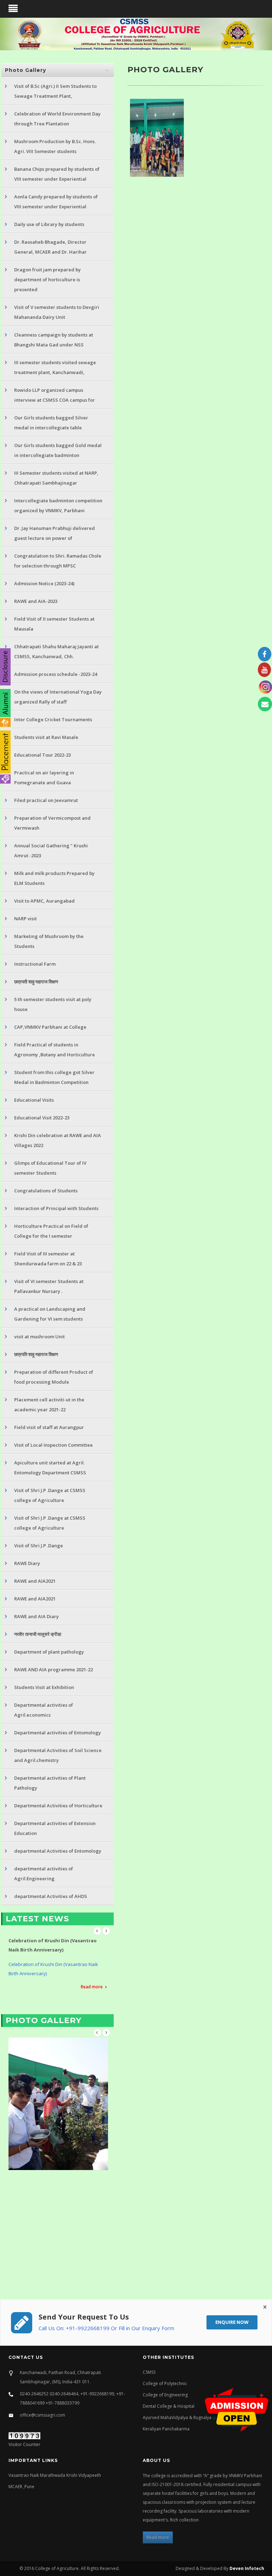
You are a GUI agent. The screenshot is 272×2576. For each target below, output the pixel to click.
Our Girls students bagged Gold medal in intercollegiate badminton (58, 450)
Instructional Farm (35, 964)
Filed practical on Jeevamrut (46, 800)
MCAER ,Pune (21, 2487)
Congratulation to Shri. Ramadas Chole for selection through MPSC (58, 561)
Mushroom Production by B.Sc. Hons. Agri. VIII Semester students (55, 146)
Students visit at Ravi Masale (46, 737)
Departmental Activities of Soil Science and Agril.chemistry (58, 1755)
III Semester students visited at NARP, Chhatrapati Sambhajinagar (56, 478)
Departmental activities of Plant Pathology (50, 1783)
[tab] (58, 70)
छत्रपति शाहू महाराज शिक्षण (36, 1354)
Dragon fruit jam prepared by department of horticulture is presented (47, 279)
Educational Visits (34, 1100)
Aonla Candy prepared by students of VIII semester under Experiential (56, 202)
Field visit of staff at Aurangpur (49, 1427)
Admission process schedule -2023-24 (56, 674)
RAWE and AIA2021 (35, 1581)
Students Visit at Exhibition (44, 1687)
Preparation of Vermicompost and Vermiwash (52, 823)
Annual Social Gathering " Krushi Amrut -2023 (51, 851)
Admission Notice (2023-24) (44, 583)
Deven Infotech (246, 2568)
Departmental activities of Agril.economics (44, 1710)
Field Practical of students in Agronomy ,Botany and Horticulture (55, 1050)
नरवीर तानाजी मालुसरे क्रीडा (38, 1634)
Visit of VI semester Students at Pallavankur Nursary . (49, 1286)
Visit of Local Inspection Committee (53, 1445)
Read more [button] (158, 2537)
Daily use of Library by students (49, 224)
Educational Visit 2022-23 (42, 1118)
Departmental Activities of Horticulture (58, 1806)
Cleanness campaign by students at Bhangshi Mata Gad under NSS (54, 340)
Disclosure (5, 667)
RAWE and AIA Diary (36, 1616)
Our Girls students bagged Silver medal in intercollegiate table (51, 423)
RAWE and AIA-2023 (36, 601)
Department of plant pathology (49, 1652)
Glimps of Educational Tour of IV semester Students (50, 1168)
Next (106, 1931)
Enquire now (232, 2322)
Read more (92, 1978)
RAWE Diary (27, 1563)
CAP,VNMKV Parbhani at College (50, 1027)
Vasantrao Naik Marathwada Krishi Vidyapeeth (55, 2475)
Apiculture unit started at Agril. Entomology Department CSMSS (50, 1468)
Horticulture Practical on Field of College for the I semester (51, 1231)
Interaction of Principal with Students (56, 1208)
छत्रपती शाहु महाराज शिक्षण (36, 982)
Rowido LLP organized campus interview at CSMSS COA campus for (55, 395)
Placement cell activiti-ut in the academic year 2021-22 (49, 1405)
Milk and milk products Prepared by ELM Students (54, 878)
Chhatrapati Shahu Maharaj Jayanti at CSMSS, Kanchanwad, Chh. (56, 651)
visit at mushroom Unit (39, 1337)
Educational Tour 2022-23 (42, 755)
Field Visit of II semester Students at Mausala (54, 624)
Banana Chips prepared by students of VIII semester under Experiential (57, 174)
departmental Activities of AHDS (51, 1896)
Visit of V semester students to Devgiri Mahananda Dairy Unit (57, 312)
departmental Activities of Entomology (58, 1851)
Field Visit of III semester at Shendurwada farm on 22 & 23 (48, 1259)
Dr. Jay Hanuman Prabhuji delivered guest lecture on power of (55, 533)
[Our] (158, 138)
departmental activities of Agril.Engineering (44, 1874)
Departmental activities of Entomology (58, 1733)
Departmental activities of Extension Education (55, 1828)
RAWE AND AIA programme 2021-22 (53, 1670)
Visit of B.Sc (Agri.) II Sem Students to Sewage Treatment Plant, (55, 91)
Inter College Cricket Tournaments (53, 719)
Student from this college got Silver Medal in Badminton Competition (54, 1077)
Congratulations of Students (46, 1191)
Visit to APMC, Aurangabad (44, 901)
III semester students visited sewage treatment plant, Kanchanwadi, (55, 367)
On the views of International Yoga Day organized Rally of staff (58, 697)
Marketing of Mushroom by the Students (49, 941)
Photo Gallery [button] (25, 70)
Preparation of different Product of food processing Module (54, 1377)
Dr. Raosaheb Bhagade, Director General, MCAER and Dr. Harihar (50, 247)
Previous (97, 1931)
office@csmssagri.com (42, 2415)
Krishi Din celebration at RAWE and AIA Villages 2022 (58, 1140)
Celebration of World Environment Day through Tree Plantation (57, 119)
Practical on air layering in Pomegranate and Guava (44, 778)
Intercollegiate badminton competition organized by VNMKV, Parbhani (58, 505)
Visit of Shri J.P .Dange (39, 1546)
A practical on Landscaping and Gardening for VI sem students (50, 1314)
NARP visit (25, 919)
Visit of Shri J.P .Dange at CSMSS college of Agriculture (50, 1495)
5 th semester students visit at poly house (53, 1004)
